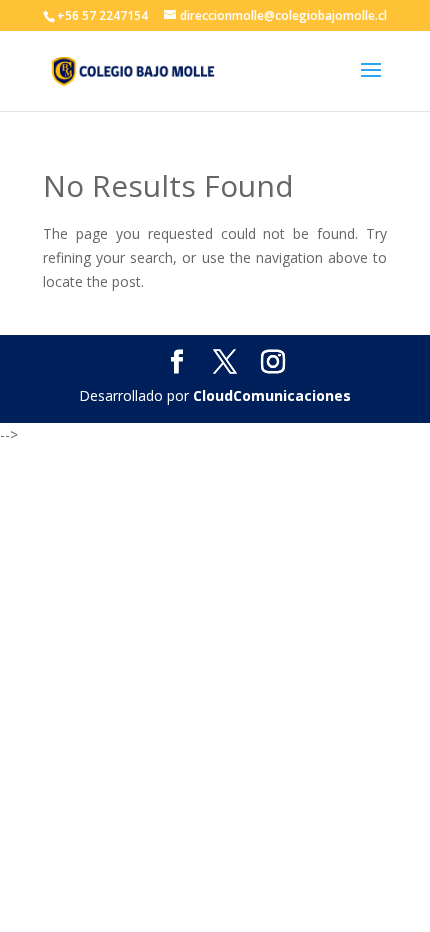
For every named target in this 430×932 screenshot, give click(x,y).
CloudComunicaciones (272, 395)
